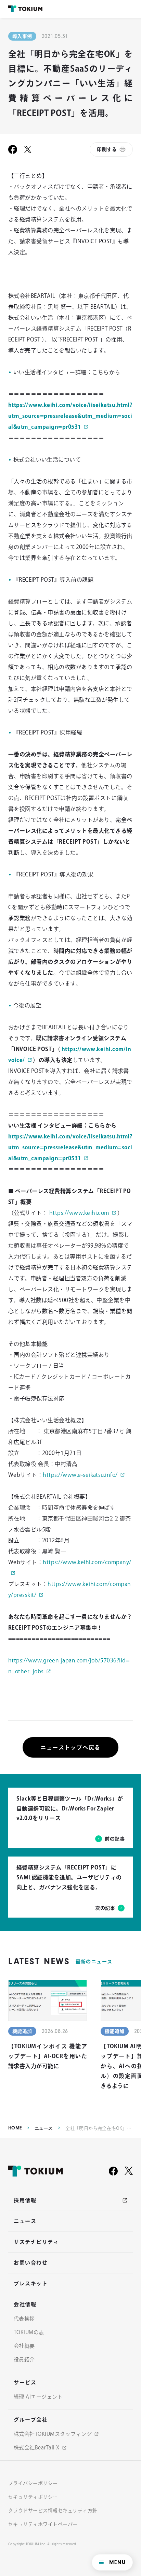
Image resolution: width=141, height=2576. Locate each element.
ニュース (44, 2128)
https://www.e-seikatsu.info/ (80, 1475)
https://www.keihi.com (79, 1213)
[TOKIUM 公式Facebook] (113, 2171)
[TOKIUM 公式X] (129, 2171)
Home (15, 2128)
